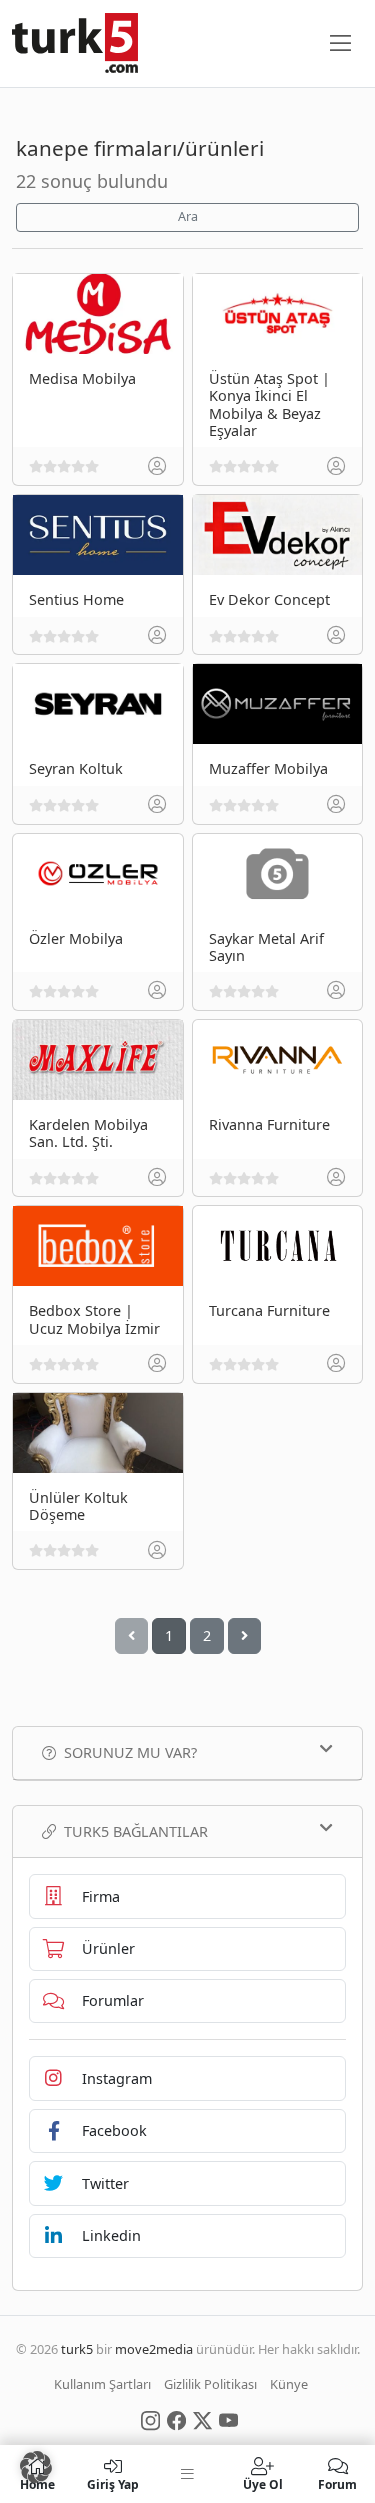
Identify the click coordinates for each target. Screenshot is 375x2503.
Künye (289, 2384)
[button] (36, 2467)
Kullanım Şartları (102, 2384)
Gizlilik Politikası (210, 2384)
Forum (337, 2483)
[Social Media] (150, 2419)
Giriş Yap (113, 2483)
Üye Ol (263, 2483)
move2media (154, 2349)
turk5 (77, 2349)
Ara (188, 216)
